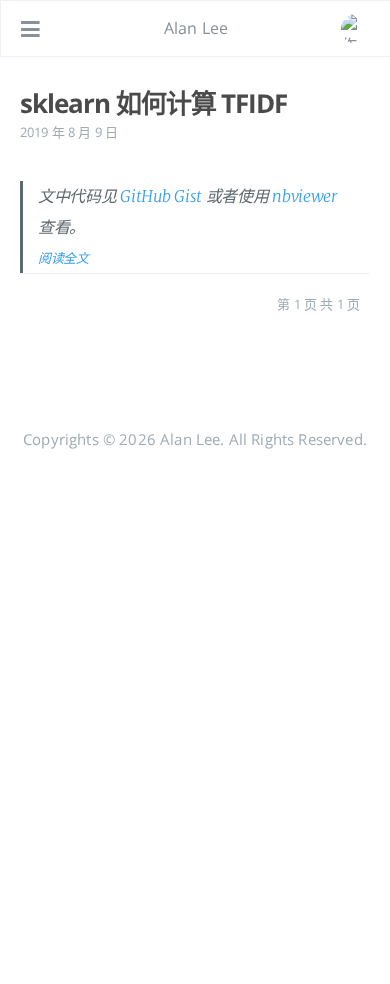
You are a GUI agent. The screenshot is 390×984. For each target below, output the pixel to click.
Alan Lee (196, 28)
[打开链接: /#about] (356, 29)
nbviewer (304, 196)
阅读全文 (63, 258)
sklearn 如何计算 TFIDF (153, 103)
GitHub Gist (161, 196)
